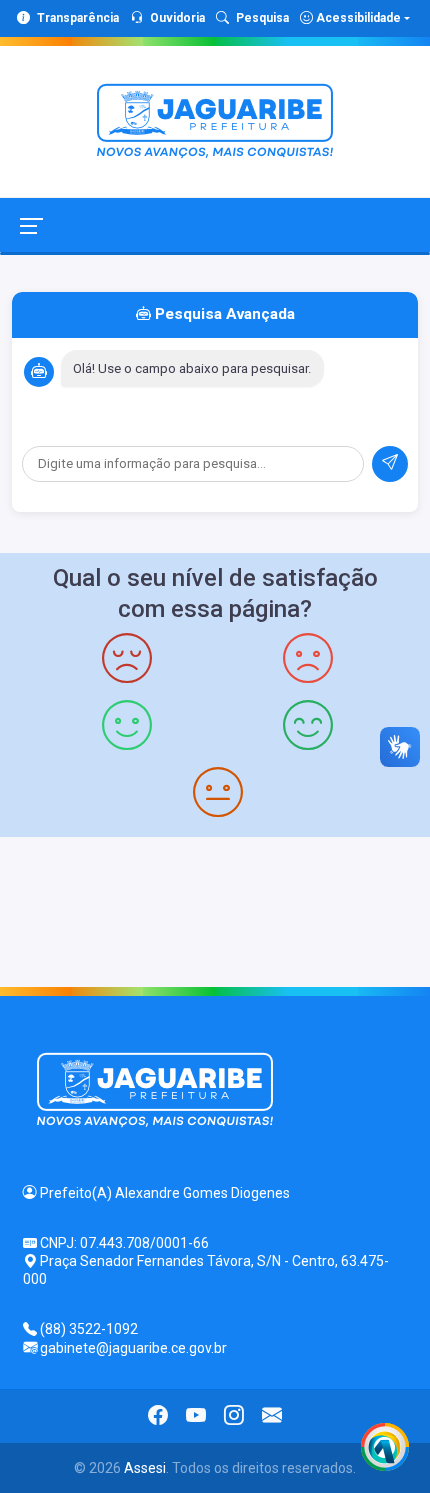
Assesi (145, 1468)
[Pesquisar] (390, 464)
